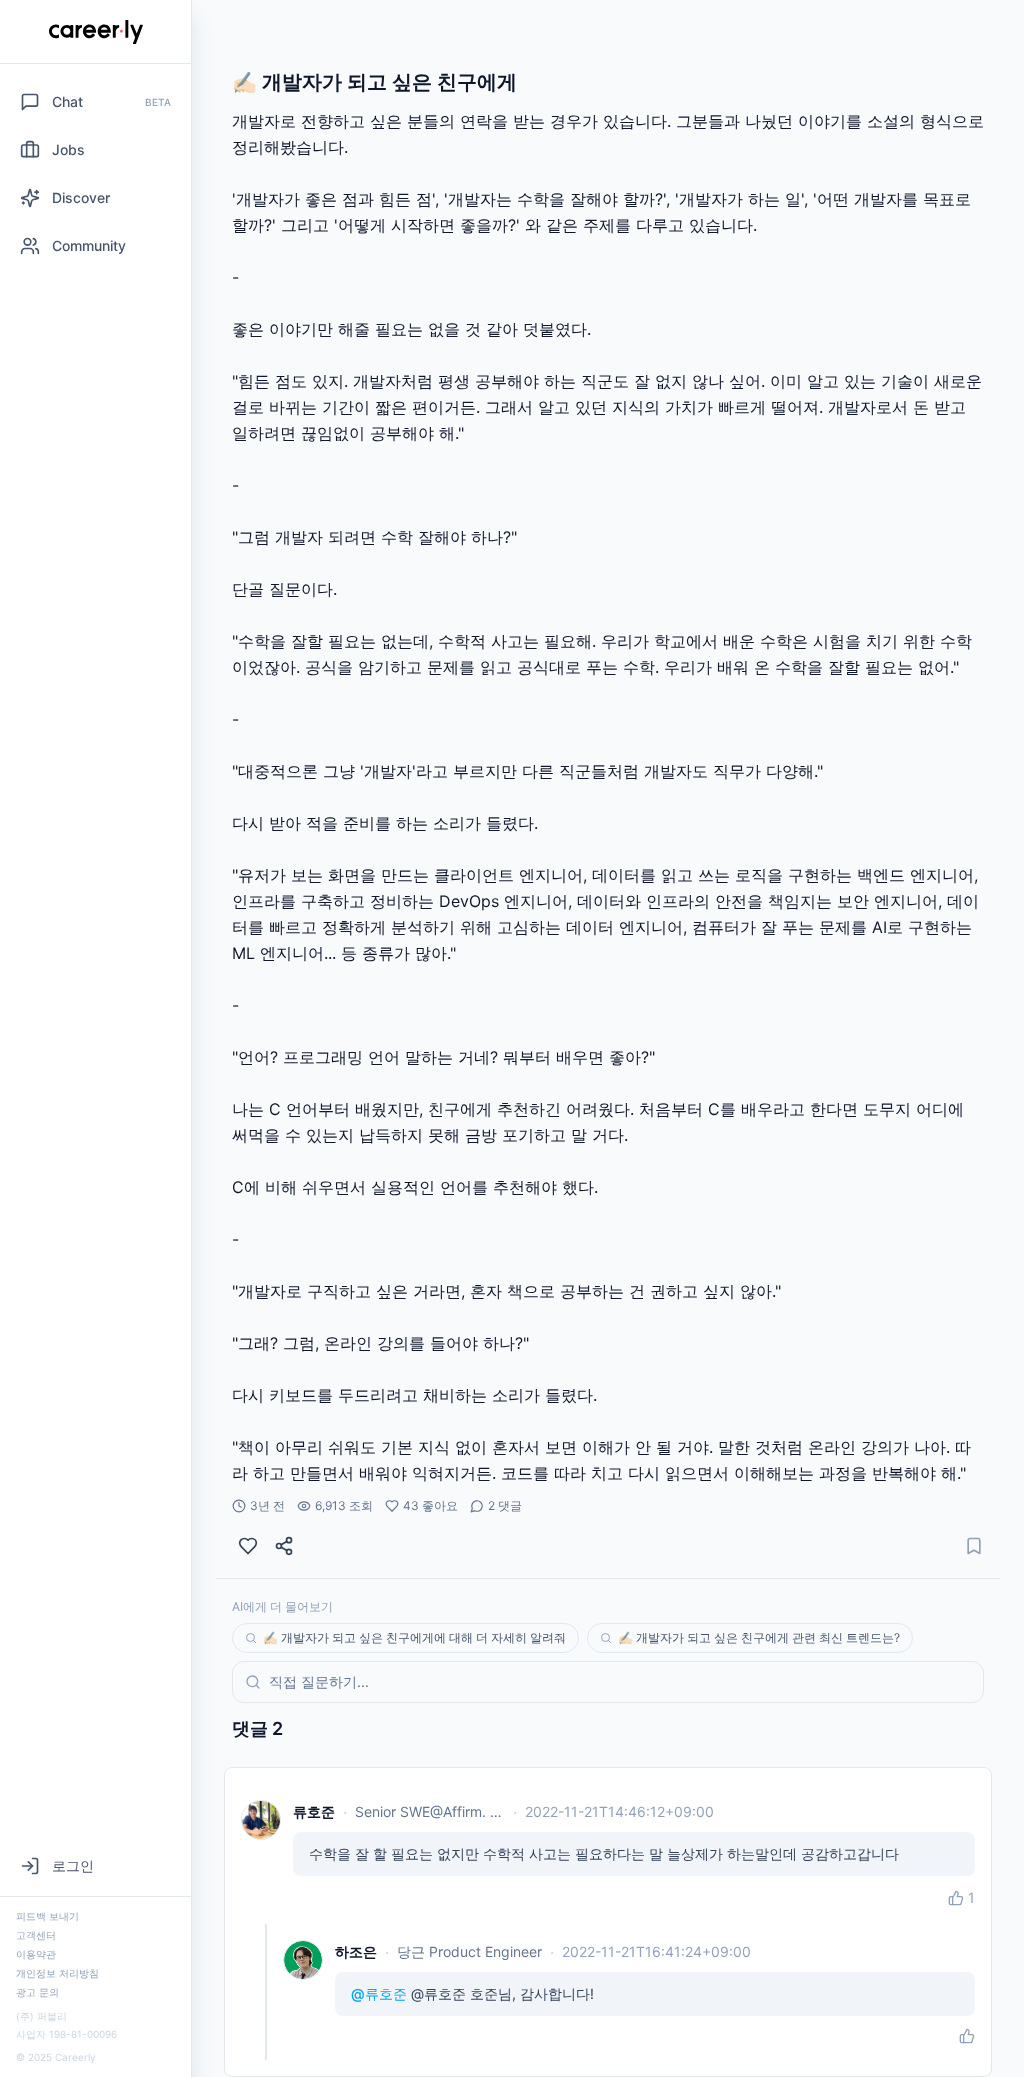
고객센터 (36, 1935)
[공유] (284, 1546)
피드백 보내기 (47, 1916)
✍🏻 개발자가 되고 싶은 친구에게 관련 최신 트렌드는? (759, 1637)
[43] (248, 1546)
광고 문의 (37, 1992)
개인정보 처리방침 (57, 1973)
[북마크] (974, 1546)
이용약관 (36, 1954)
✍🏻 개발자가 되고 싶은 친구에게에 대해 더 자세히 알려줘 (414, 1637)
